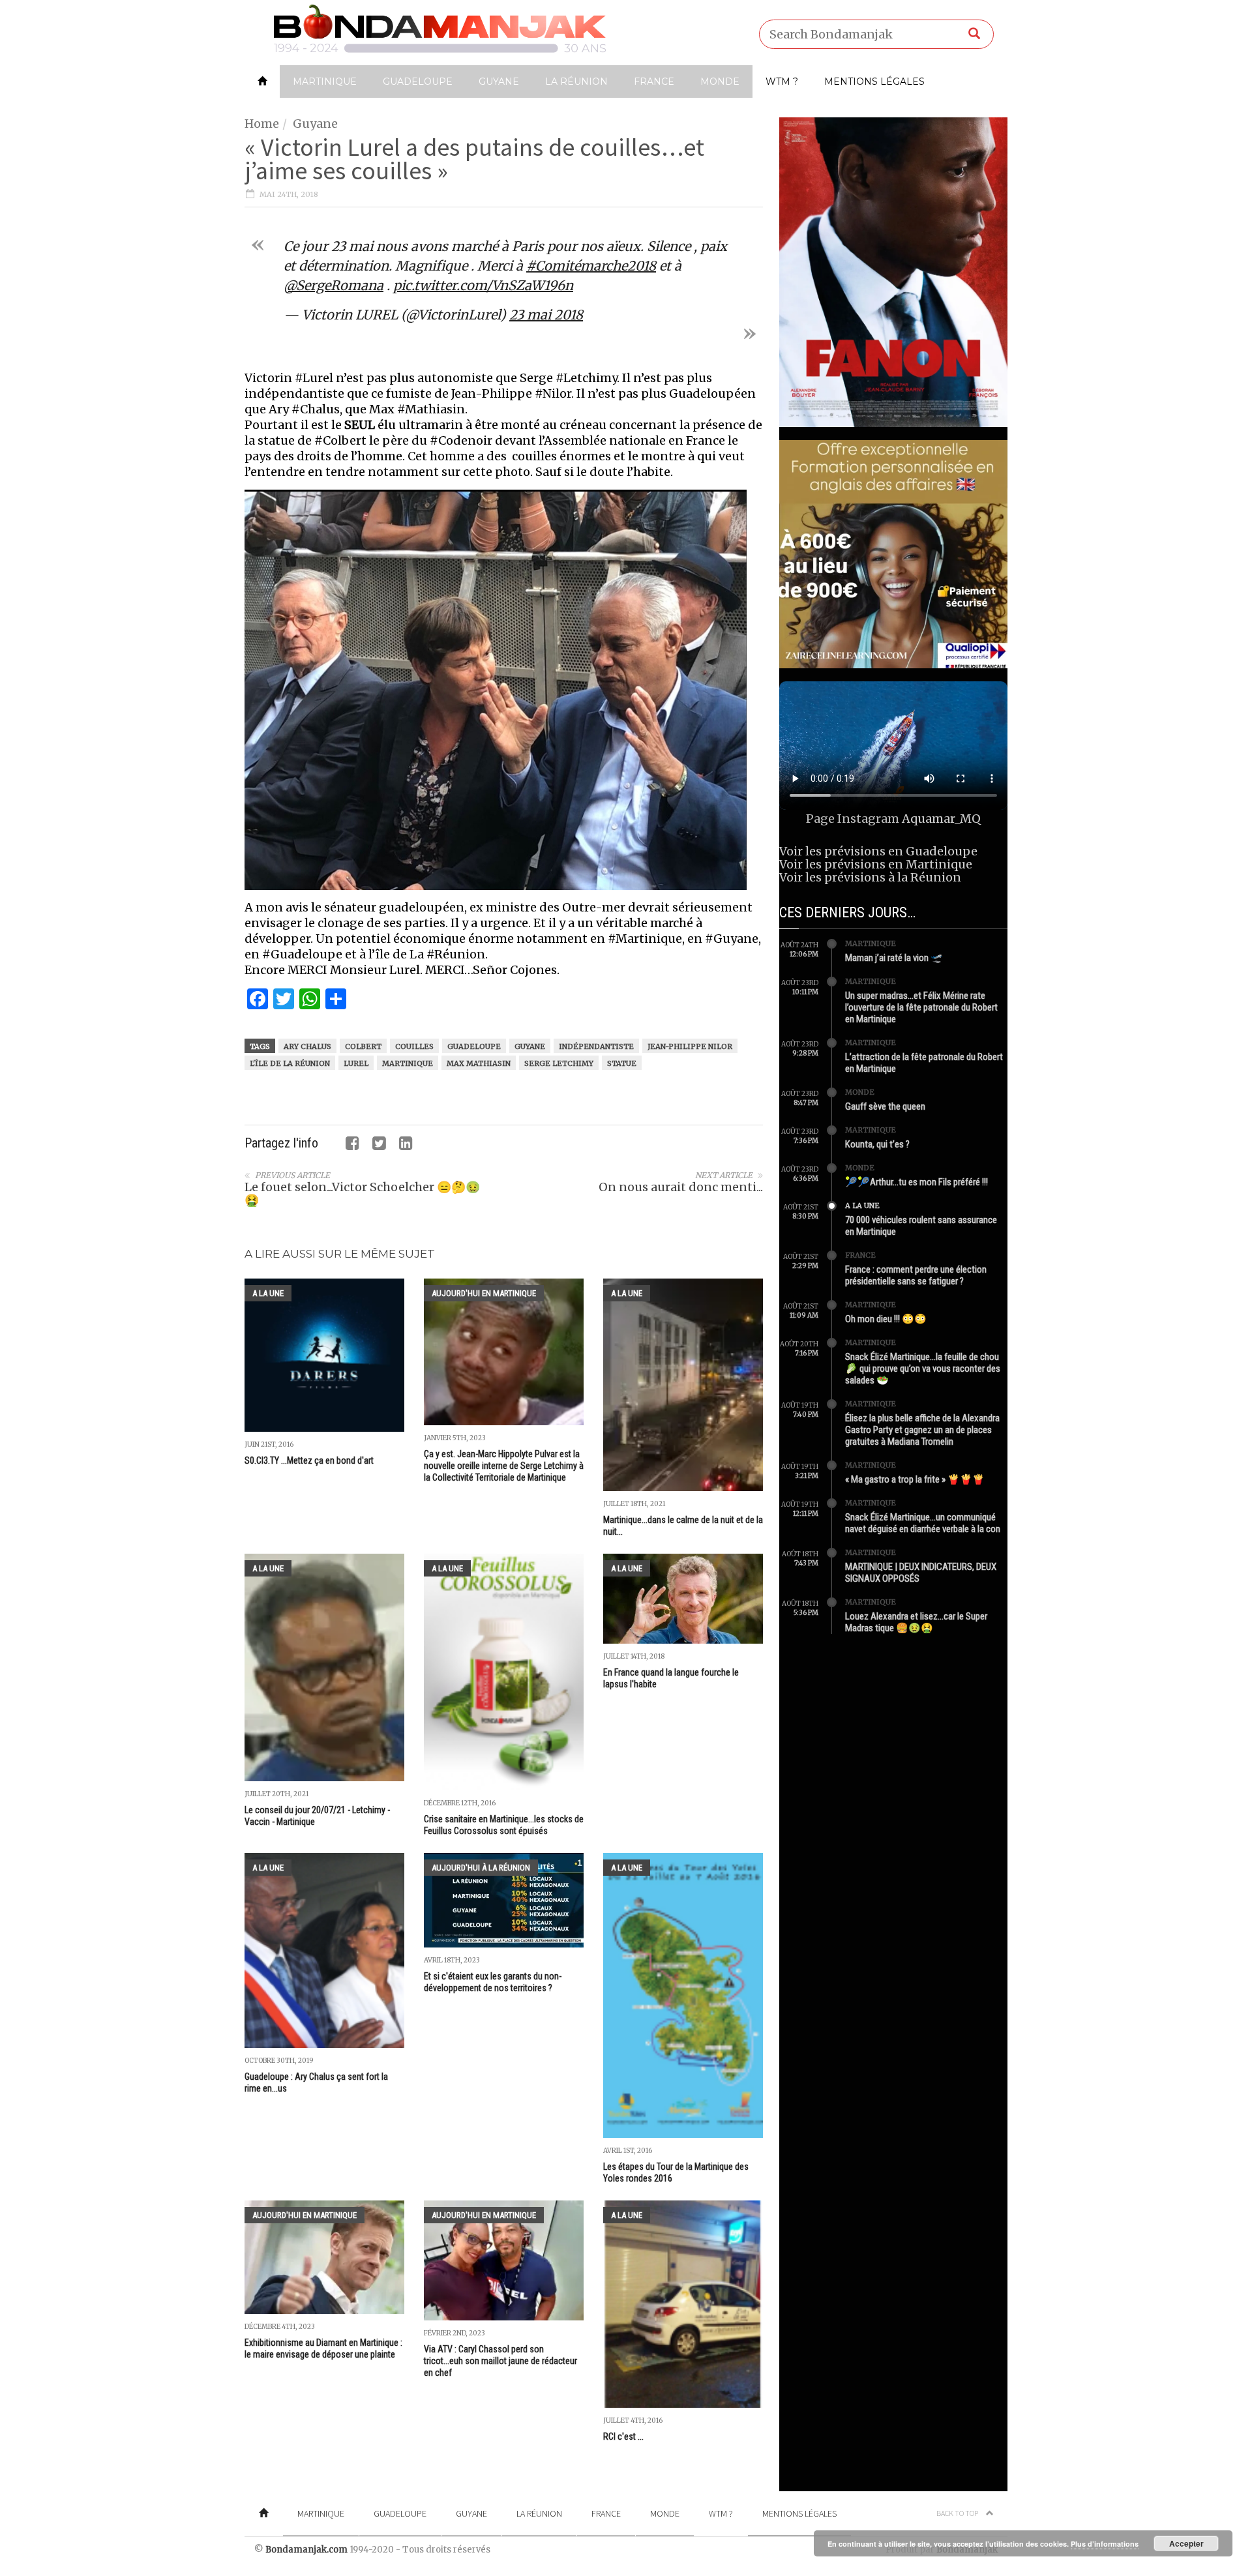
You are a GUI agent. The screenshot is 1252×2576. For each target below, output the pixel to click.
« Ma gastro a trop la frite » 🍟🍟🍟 (915, 1479)
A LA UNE (268, 1293)
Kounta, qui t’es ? (877, 1144)
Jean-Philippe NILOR (690, 1046)
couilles (414, 1046)
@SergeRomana (334, 285)
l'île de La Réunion (290, 1063)
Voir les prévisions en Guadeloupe (878, 851)
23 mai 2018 (546, 315)
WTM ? (782, 81)
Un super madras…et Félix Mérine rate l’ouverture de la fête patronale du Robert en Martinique (921, 1007)
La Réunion (576, 81)
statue (622, 1063)
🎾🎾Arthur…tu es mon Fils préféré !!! (917, 1182)
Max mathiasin (479, 1063)
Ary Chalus (307, 1046)
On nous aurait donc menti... (681, 1187)
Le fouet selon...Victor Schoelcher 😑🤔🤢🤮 (362, 1193)
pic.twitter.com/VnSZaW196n (483, 285)
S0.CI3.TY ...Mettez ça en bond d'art (309, 1460)
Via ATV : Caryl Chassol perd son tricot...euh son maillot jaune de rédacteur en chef (500, 2361)
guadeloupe (474, 1046)
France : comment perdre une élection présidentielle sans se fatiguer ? (916, 1275)
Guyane (499, 81)
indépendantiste (596, 1046)
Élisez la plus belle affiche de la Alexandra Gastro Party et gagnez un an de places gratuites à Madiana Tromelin (922, 1430)
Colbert (363, 1046)
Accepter (1186, 2543)
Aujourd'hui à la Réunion (481, 1868)
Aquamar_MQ (941, 819)
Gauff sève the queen (885, 1106)
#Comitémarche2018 (591, 266)
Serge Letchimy (559, 1063)
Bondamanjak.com (306, 2550)
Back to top (958, 2513)
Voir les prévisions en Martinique (876, 864)
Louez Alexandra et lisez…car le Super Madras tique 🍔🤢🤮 (916, 1622)
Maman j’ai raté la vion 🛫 (894, 958)
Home (262, 124)
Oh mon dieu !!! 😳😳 (886, 1319)
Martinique (325, 81)
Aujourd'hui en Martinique (484, 1293)
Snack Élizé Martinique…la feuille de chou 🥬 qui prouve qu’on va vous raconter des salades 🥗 (923, 1369)
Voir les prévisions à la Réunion (870, 877)
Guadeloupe (418, 81)
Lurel (356, 1063)
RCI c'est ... (623, 2436)
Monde (720, 81)
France (654, 81)
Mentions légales (874, 81)
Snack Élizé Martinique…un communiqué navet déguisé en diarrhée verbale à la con (923, 1523)
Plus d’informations (1105, 2544)
